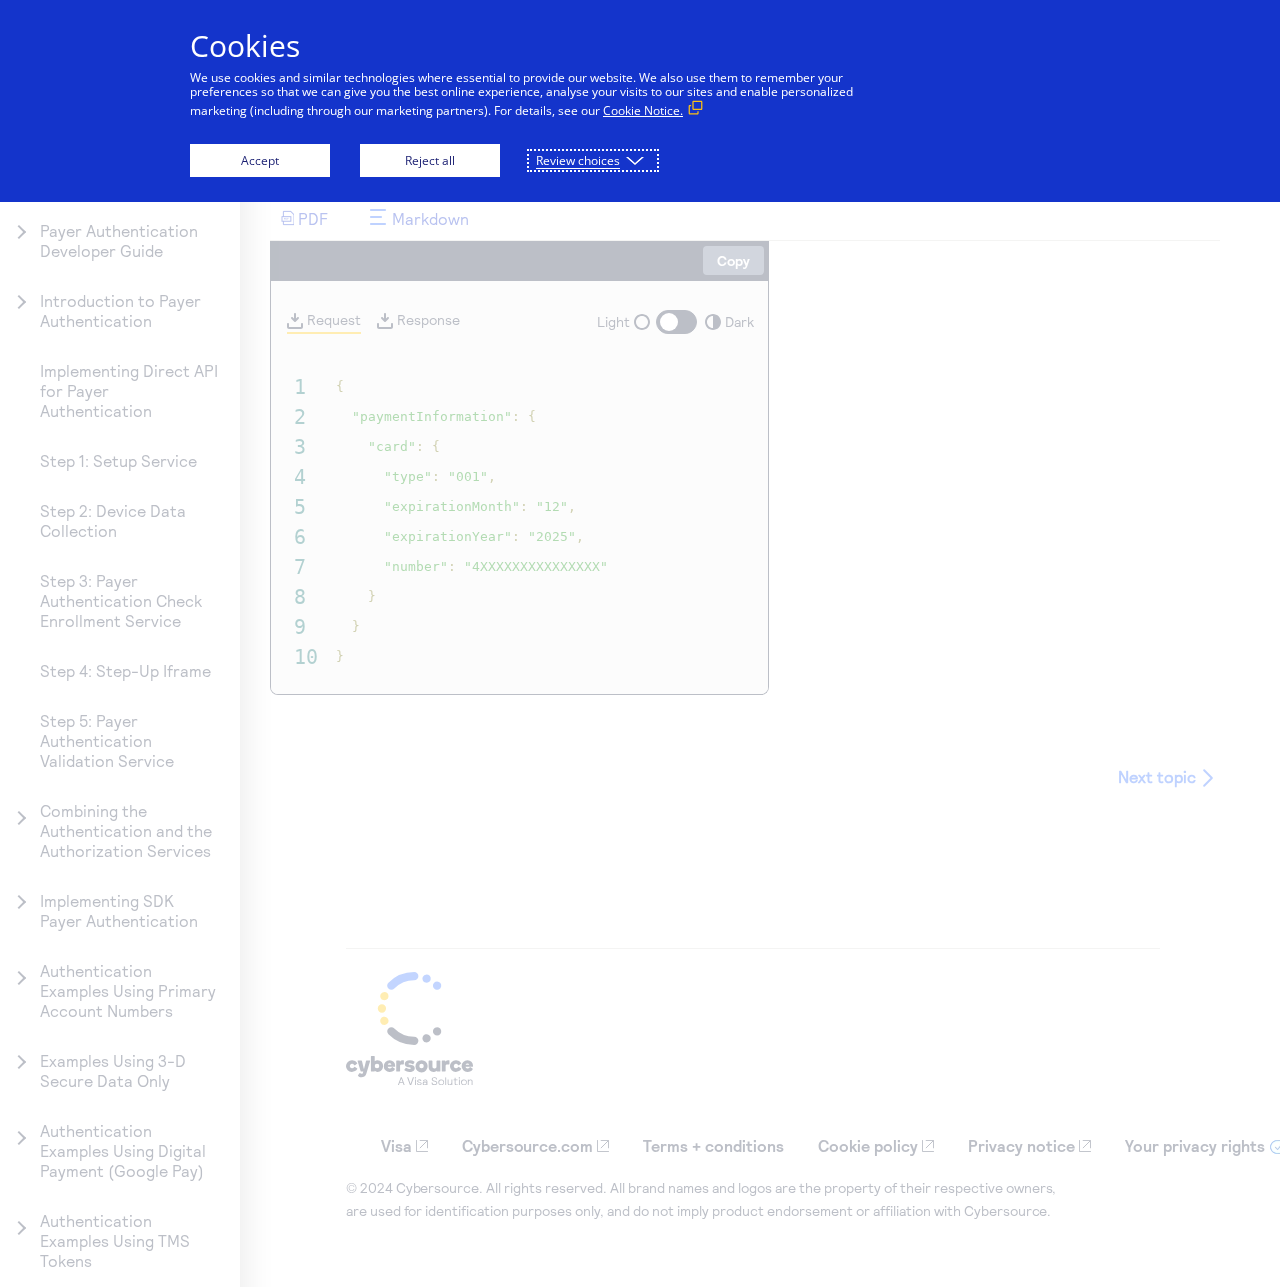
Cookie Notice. (643, 110)
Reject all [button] (430, 160)
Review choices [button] (578, 160)
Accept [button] (260, 160)
